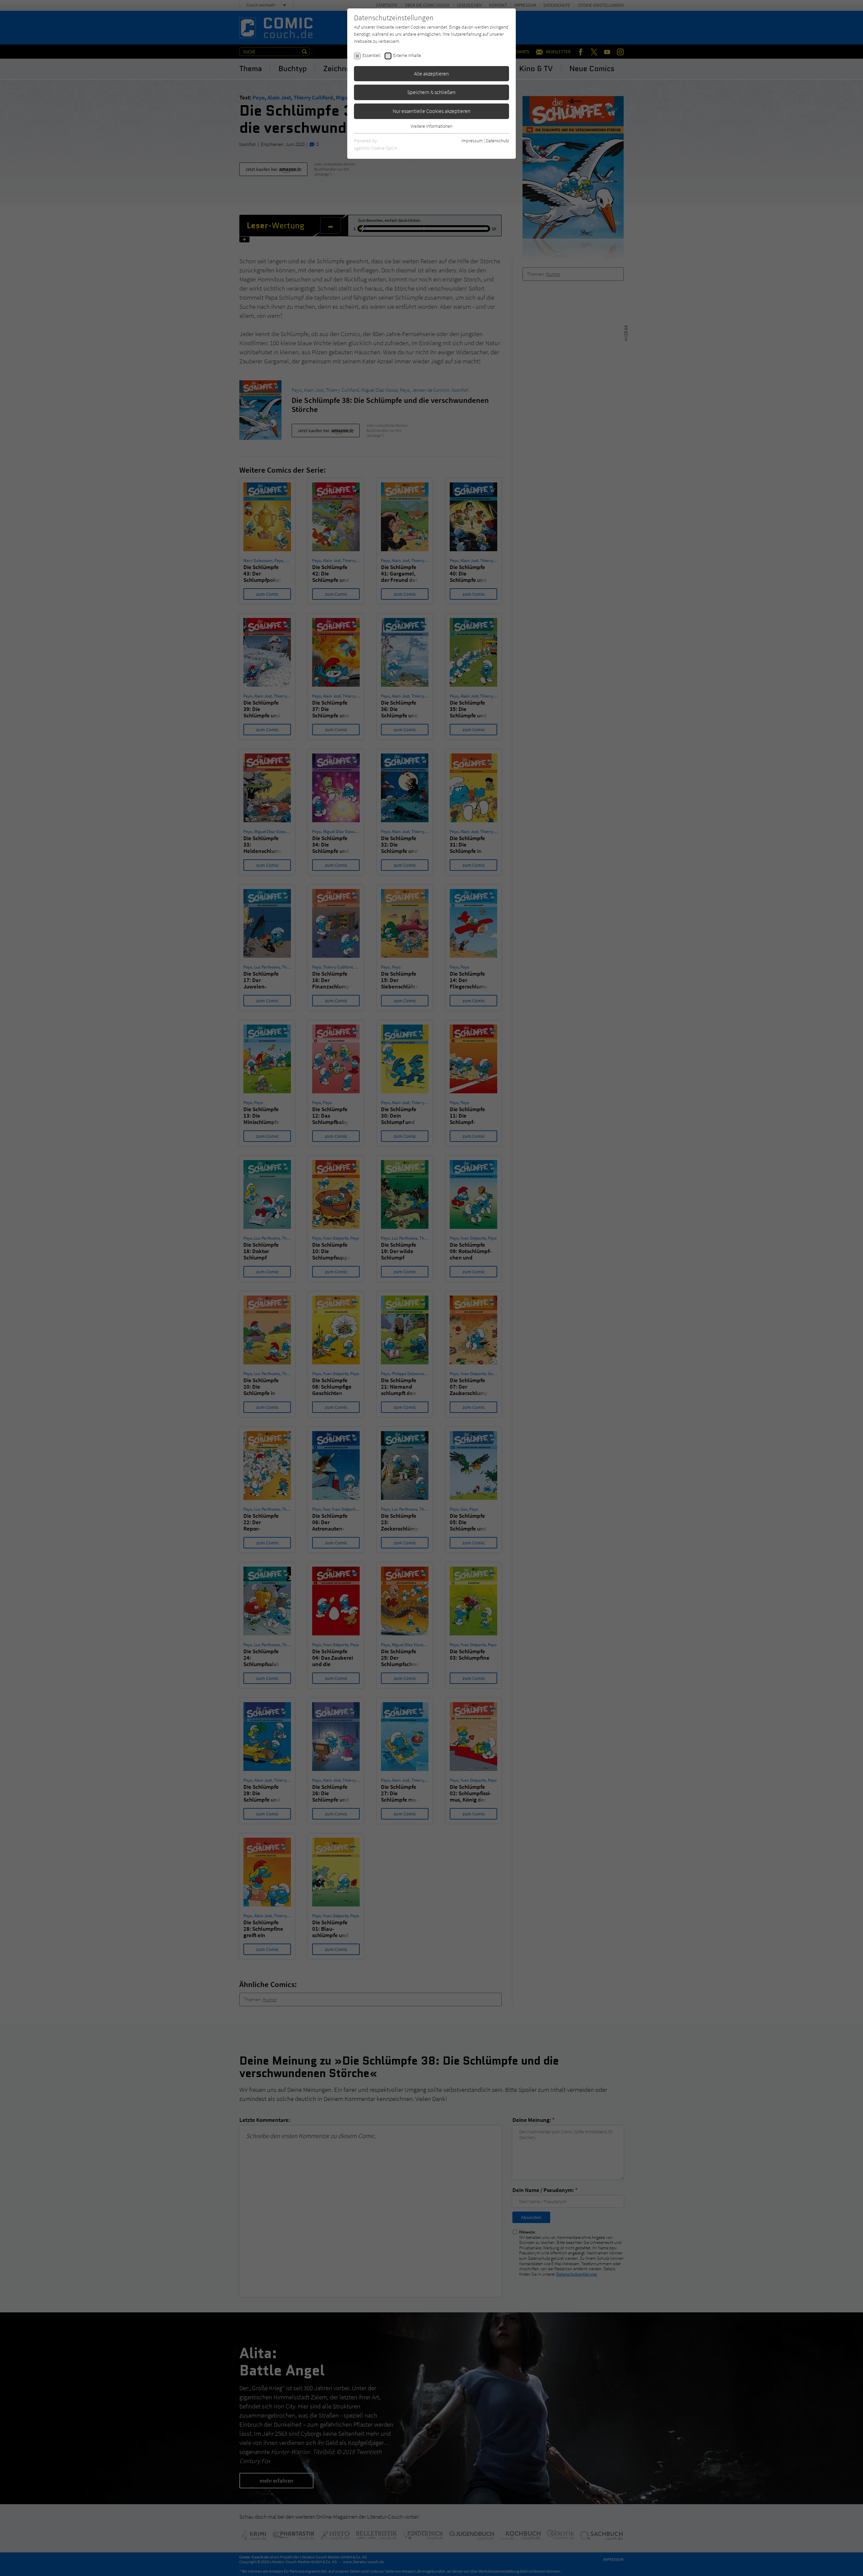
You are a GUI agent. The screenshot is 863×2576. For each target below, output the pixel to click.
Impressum (472, 141)
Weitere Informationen (431, 126)
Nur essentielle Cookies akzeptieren (432, 111)
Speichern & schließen (431, 92)
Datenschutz (497, 141)
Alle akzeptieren (431, 73)
